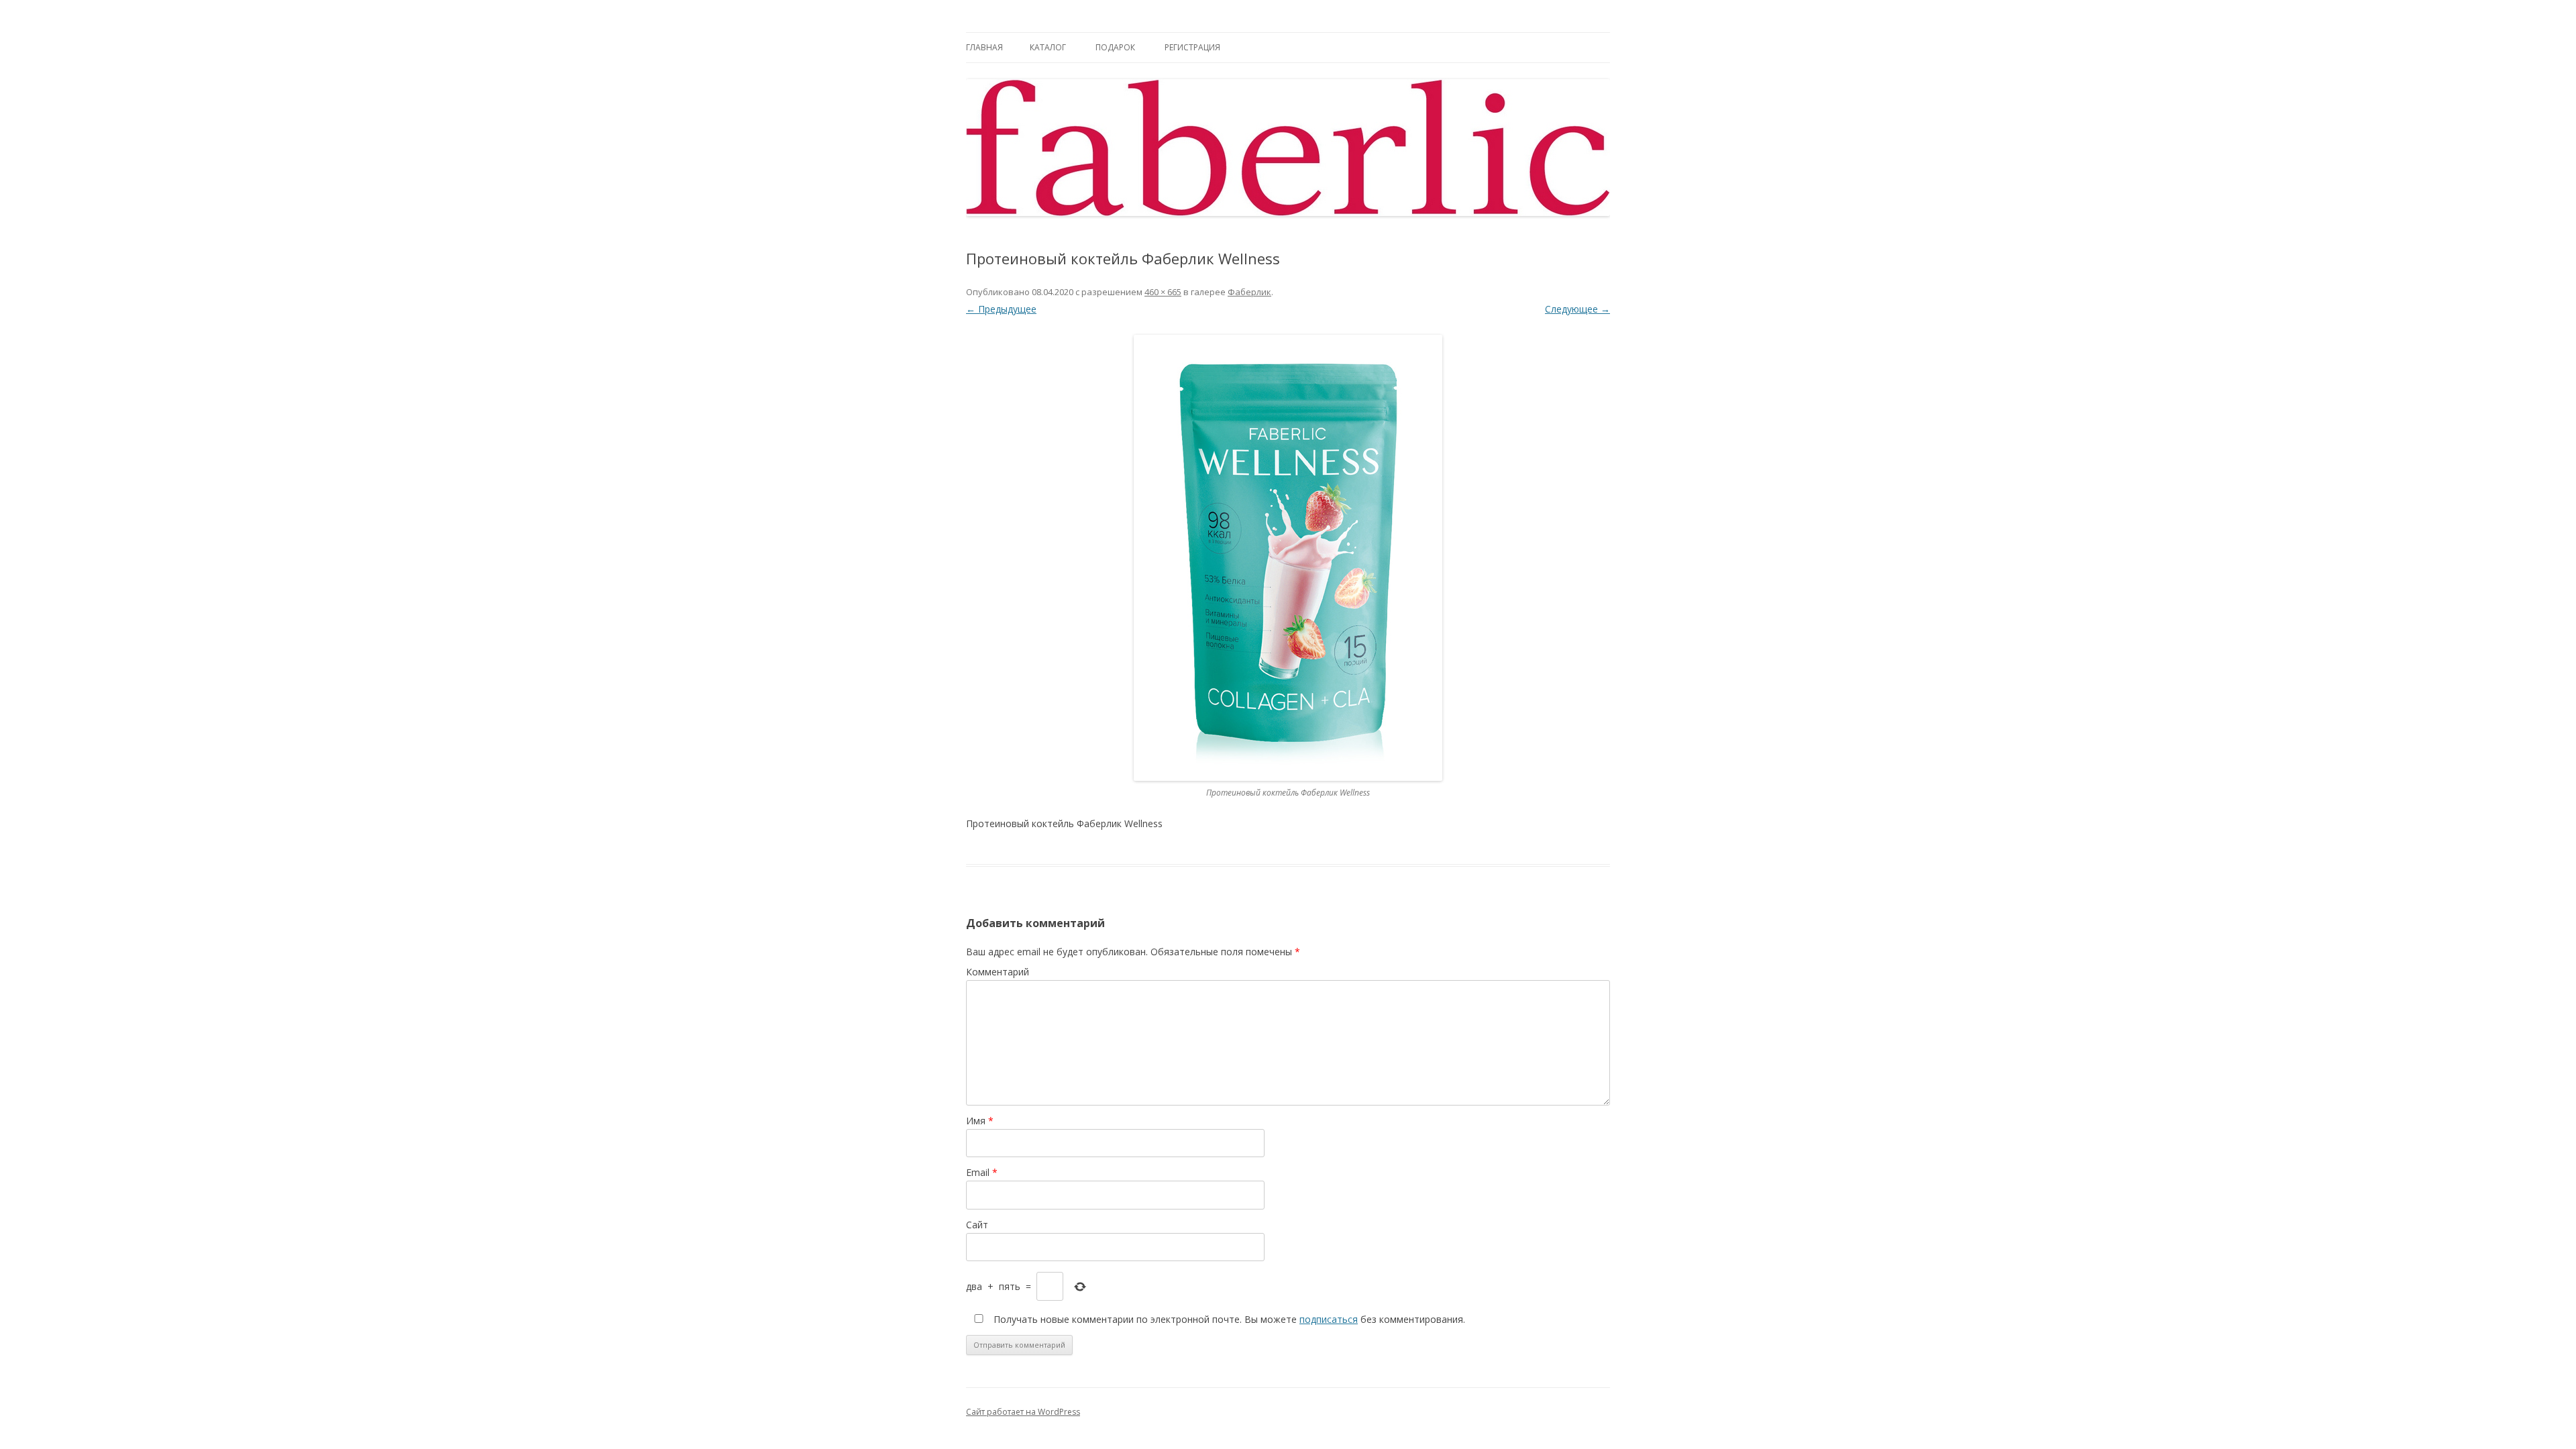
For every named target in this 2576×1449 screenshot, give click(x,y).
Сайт (977, 1225)
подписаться (1329, 1319)
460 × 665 (1163, 292)
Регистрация (1192, 47)
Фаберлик (1249, 292)
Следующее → (1577, 309)
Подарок (1115, 47)
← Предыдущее (1001, 309)
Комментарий (998, 972)
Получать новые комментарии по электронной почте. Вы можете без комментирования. (1228, 1319)
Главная (984, 47)
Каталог (1048, 47)
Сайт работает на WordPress (1023, 1412)
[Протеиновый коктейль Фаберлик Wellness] (1288, 558)
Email (982, 1172)
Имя (980, 1121)
